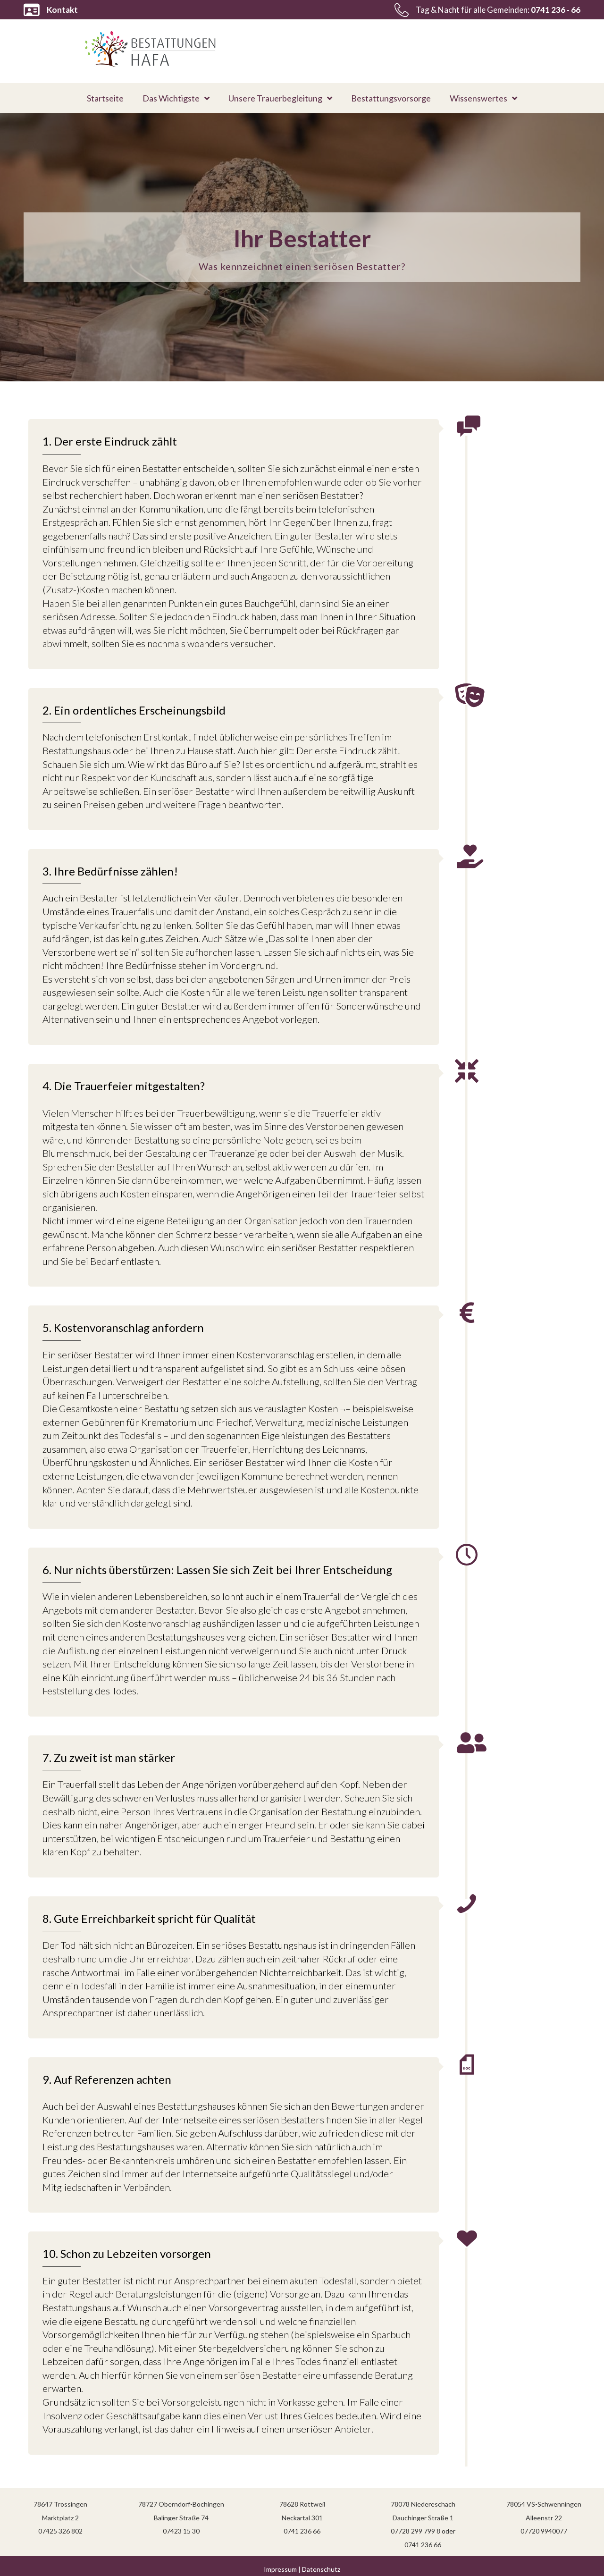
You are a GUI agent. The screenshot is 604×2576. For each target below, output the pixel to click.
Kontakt (62, 10)
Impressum (280, 2569)
